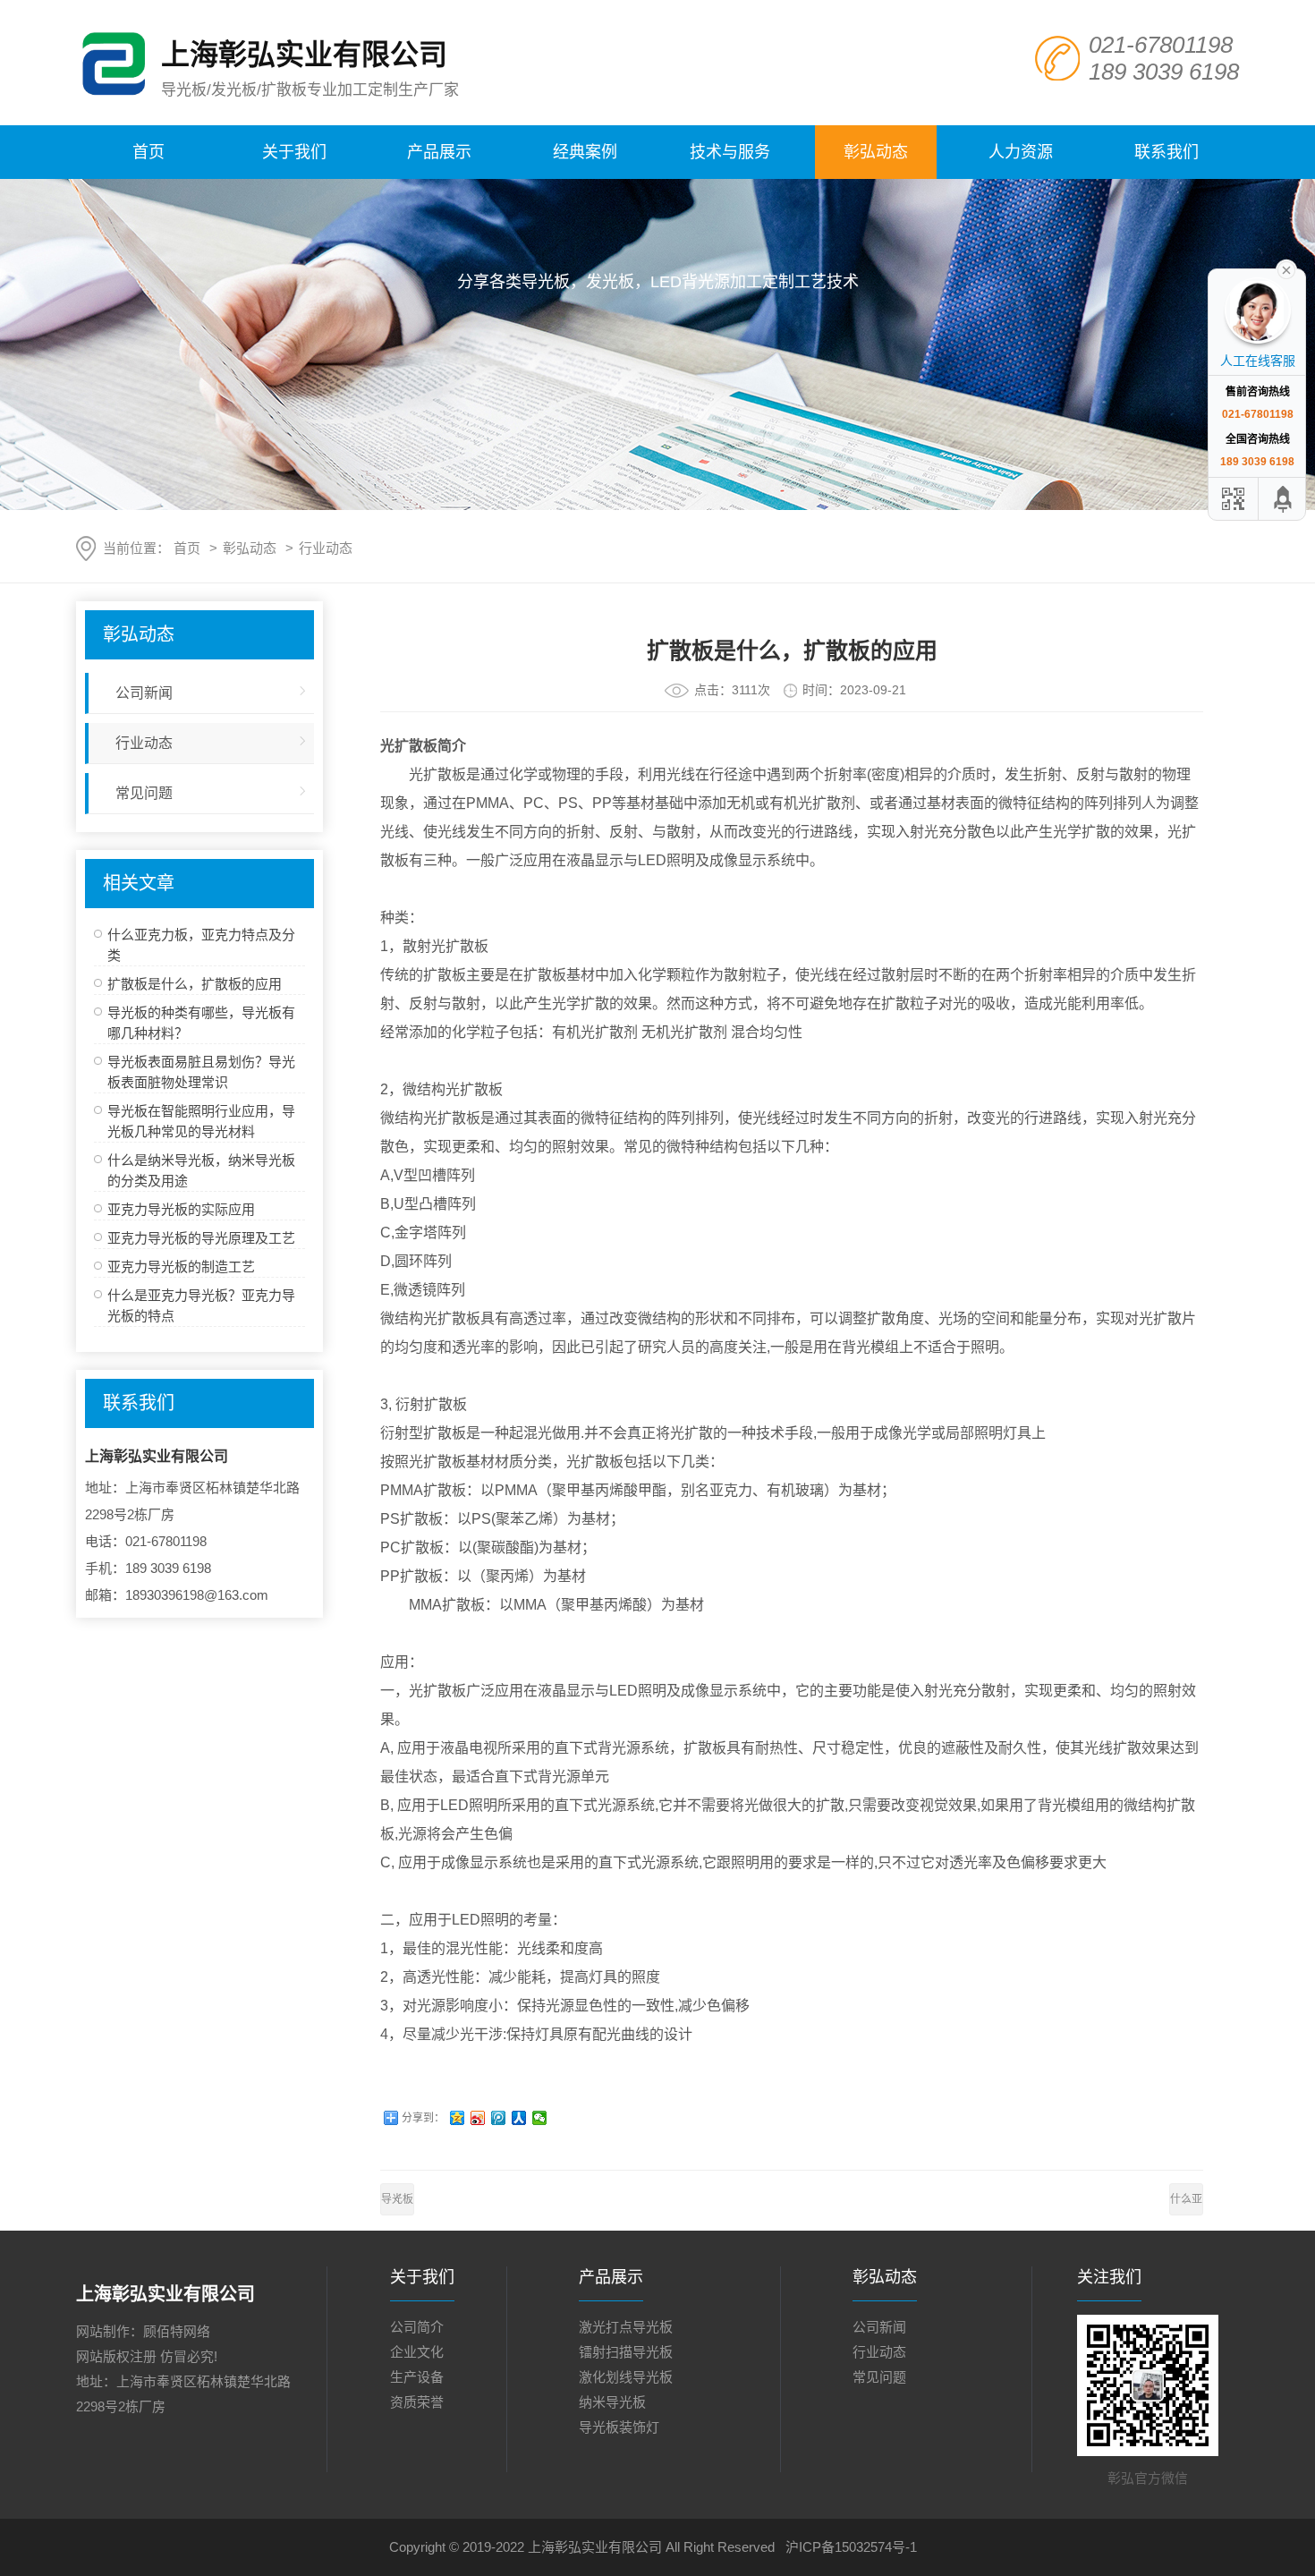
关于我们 (294, 152)
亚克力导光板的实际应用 (181, 1209)
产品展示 (439, 152)
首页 (148, 152)
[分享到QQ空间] (458, 2118)
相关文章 (139, 883)
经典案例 (585, 152)
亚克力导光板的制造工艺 (181, 1267)
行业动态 (326, 548)
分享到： (423, 2118)
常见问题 (144, 793)
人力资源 (1021, 152)
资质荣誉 (417, 2402)
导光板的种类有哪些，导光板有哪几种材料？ (397, 2204)
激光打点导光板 (626, 2327)
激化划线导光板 (626, 2377)
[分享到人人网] (519, 2118)
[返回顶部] (1284, 499)
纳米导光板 (612, 2402)
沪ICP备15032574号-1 (851, 2547)
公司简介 (417, 2327)
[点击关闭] (1286, 268)
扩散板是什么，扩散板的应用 (195, 984)
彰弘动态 (876, 152)
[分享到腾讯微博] (499, 2118)
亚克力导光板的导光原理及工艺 (201, 1238)
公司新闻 (144, 693)
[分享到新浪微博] (478, 2118)
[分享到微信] (540, 2118)
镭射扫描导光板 (626, 2352)
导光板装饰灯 (619, 2427)
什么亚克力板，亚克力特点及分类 (1186, 2204)
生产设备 (417, 2377)
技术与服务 (730, 152)
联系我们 (1167, 152)
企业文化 (417, 2352)
